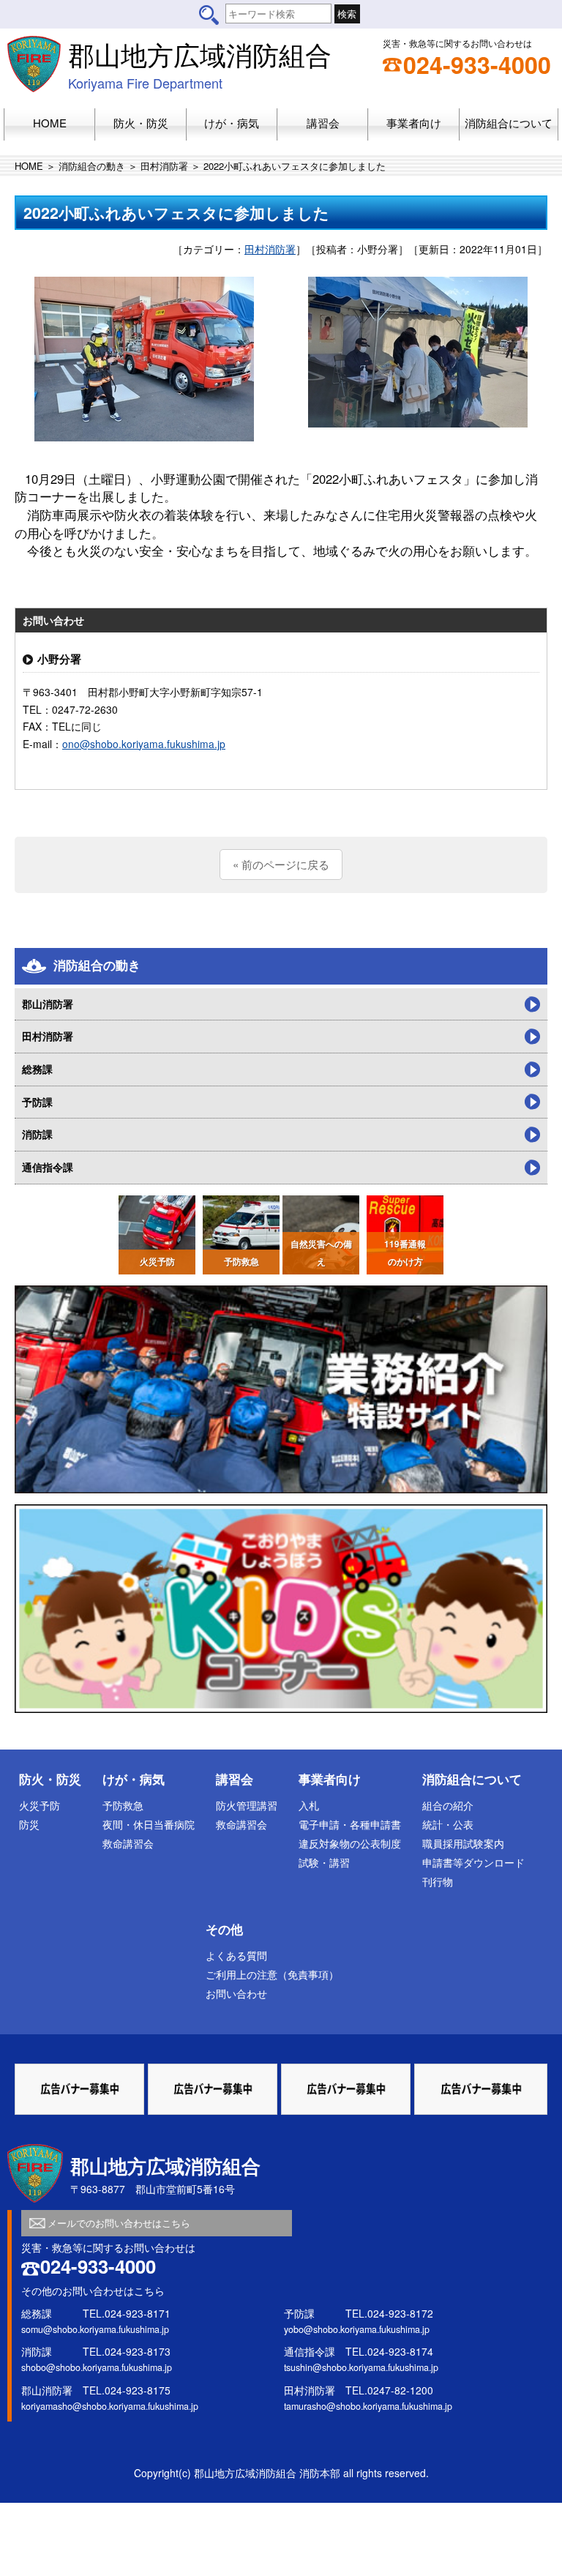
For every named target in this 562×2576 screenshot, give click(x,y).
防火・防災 (50, 1779)
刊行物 (438, 1881)
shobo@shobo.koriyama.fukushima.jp (97, 2367)
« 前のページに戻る (281, 864)
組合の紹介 (448, 1805)
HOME (29, 166)
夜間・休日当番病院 (149, 1824)
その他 (224, 1929)
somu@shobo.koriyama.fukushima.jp (95, 2329)
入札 (309, 1805)
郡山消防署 (48, 1004)
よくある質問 (236, 1955)
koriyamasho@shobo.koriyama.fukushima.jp (110, 2406)
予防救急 (123, 1805)
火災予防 (40, 1805)
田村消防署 (164, 166)
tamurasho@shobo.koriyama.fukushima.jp (368, 2406)
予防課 (37, 1102)
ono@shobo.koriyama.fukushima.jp (144, 744)
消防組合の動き (92, 166)
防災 (29, 1824)
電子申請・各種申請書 (350, 1824)
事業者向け (330, 1779)
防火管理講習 (247, 1805)
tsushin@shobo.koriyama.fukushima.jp (361, 2367)
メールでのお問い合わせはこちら (119, 2223)
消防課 (37, 1134)
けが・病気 (134, 1779)
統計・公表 (448, 1824)
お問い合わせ (236, 1993)
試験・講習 (324, 1862)
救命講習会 (128, 1843)
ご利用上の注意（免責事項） (272, 1974)
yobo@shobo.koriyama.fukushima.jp (357, 2329)
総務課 (37, 1069)
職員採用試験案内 (463, 1843)
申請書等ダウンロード (473, 1862)
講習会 (235, 1779)
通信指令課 (48, 1167)
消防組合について (472, 1779)
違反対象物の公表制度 (350, 1843)
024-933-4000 (477, 64)
